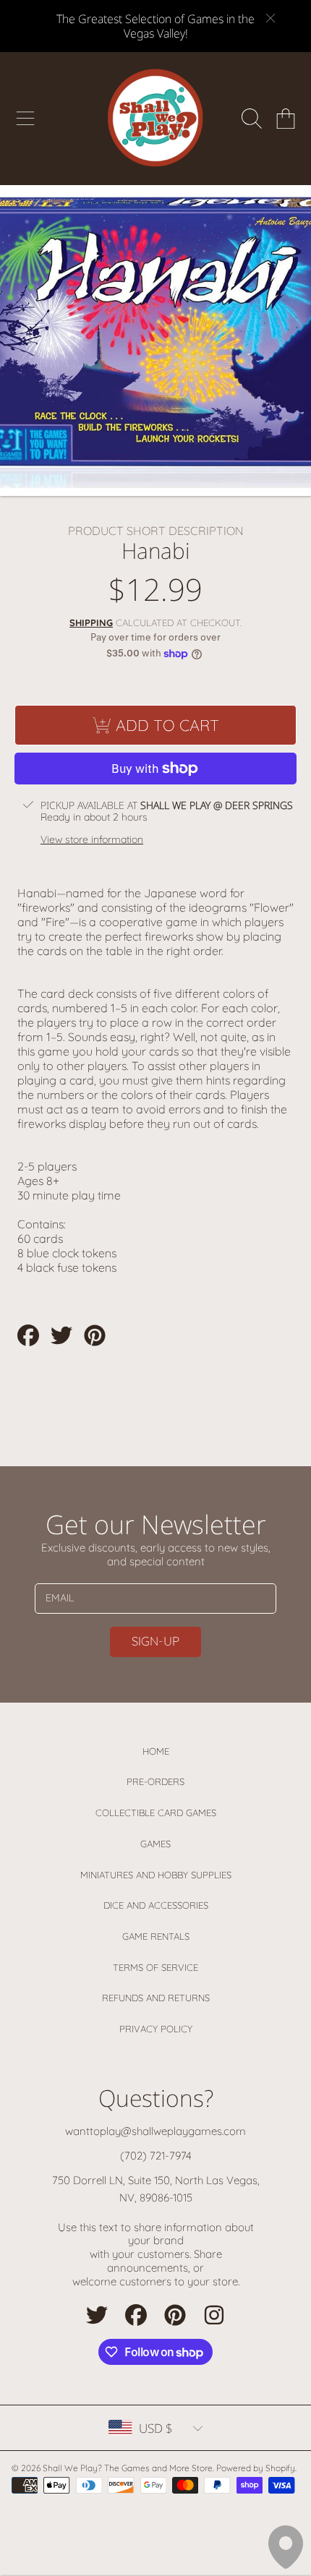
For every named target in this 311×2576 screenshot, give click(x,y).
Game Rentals (156, 1936)
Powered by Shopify (256, 2468)
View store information (92, 840)
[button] (25, 119)
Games (155, 1844)
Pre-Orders (155, 1781)
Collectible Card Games (156, 1813)
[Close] (270, 18)
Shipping (91, 622)
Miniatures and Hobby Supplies (156, 1875)
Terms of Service (155, 1967)
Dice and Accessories (156, 1905)
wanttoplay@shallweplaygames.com (155, 2131)
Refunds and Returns (156, 1998)
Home (156, 1751)
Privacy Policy (156, 2029)
